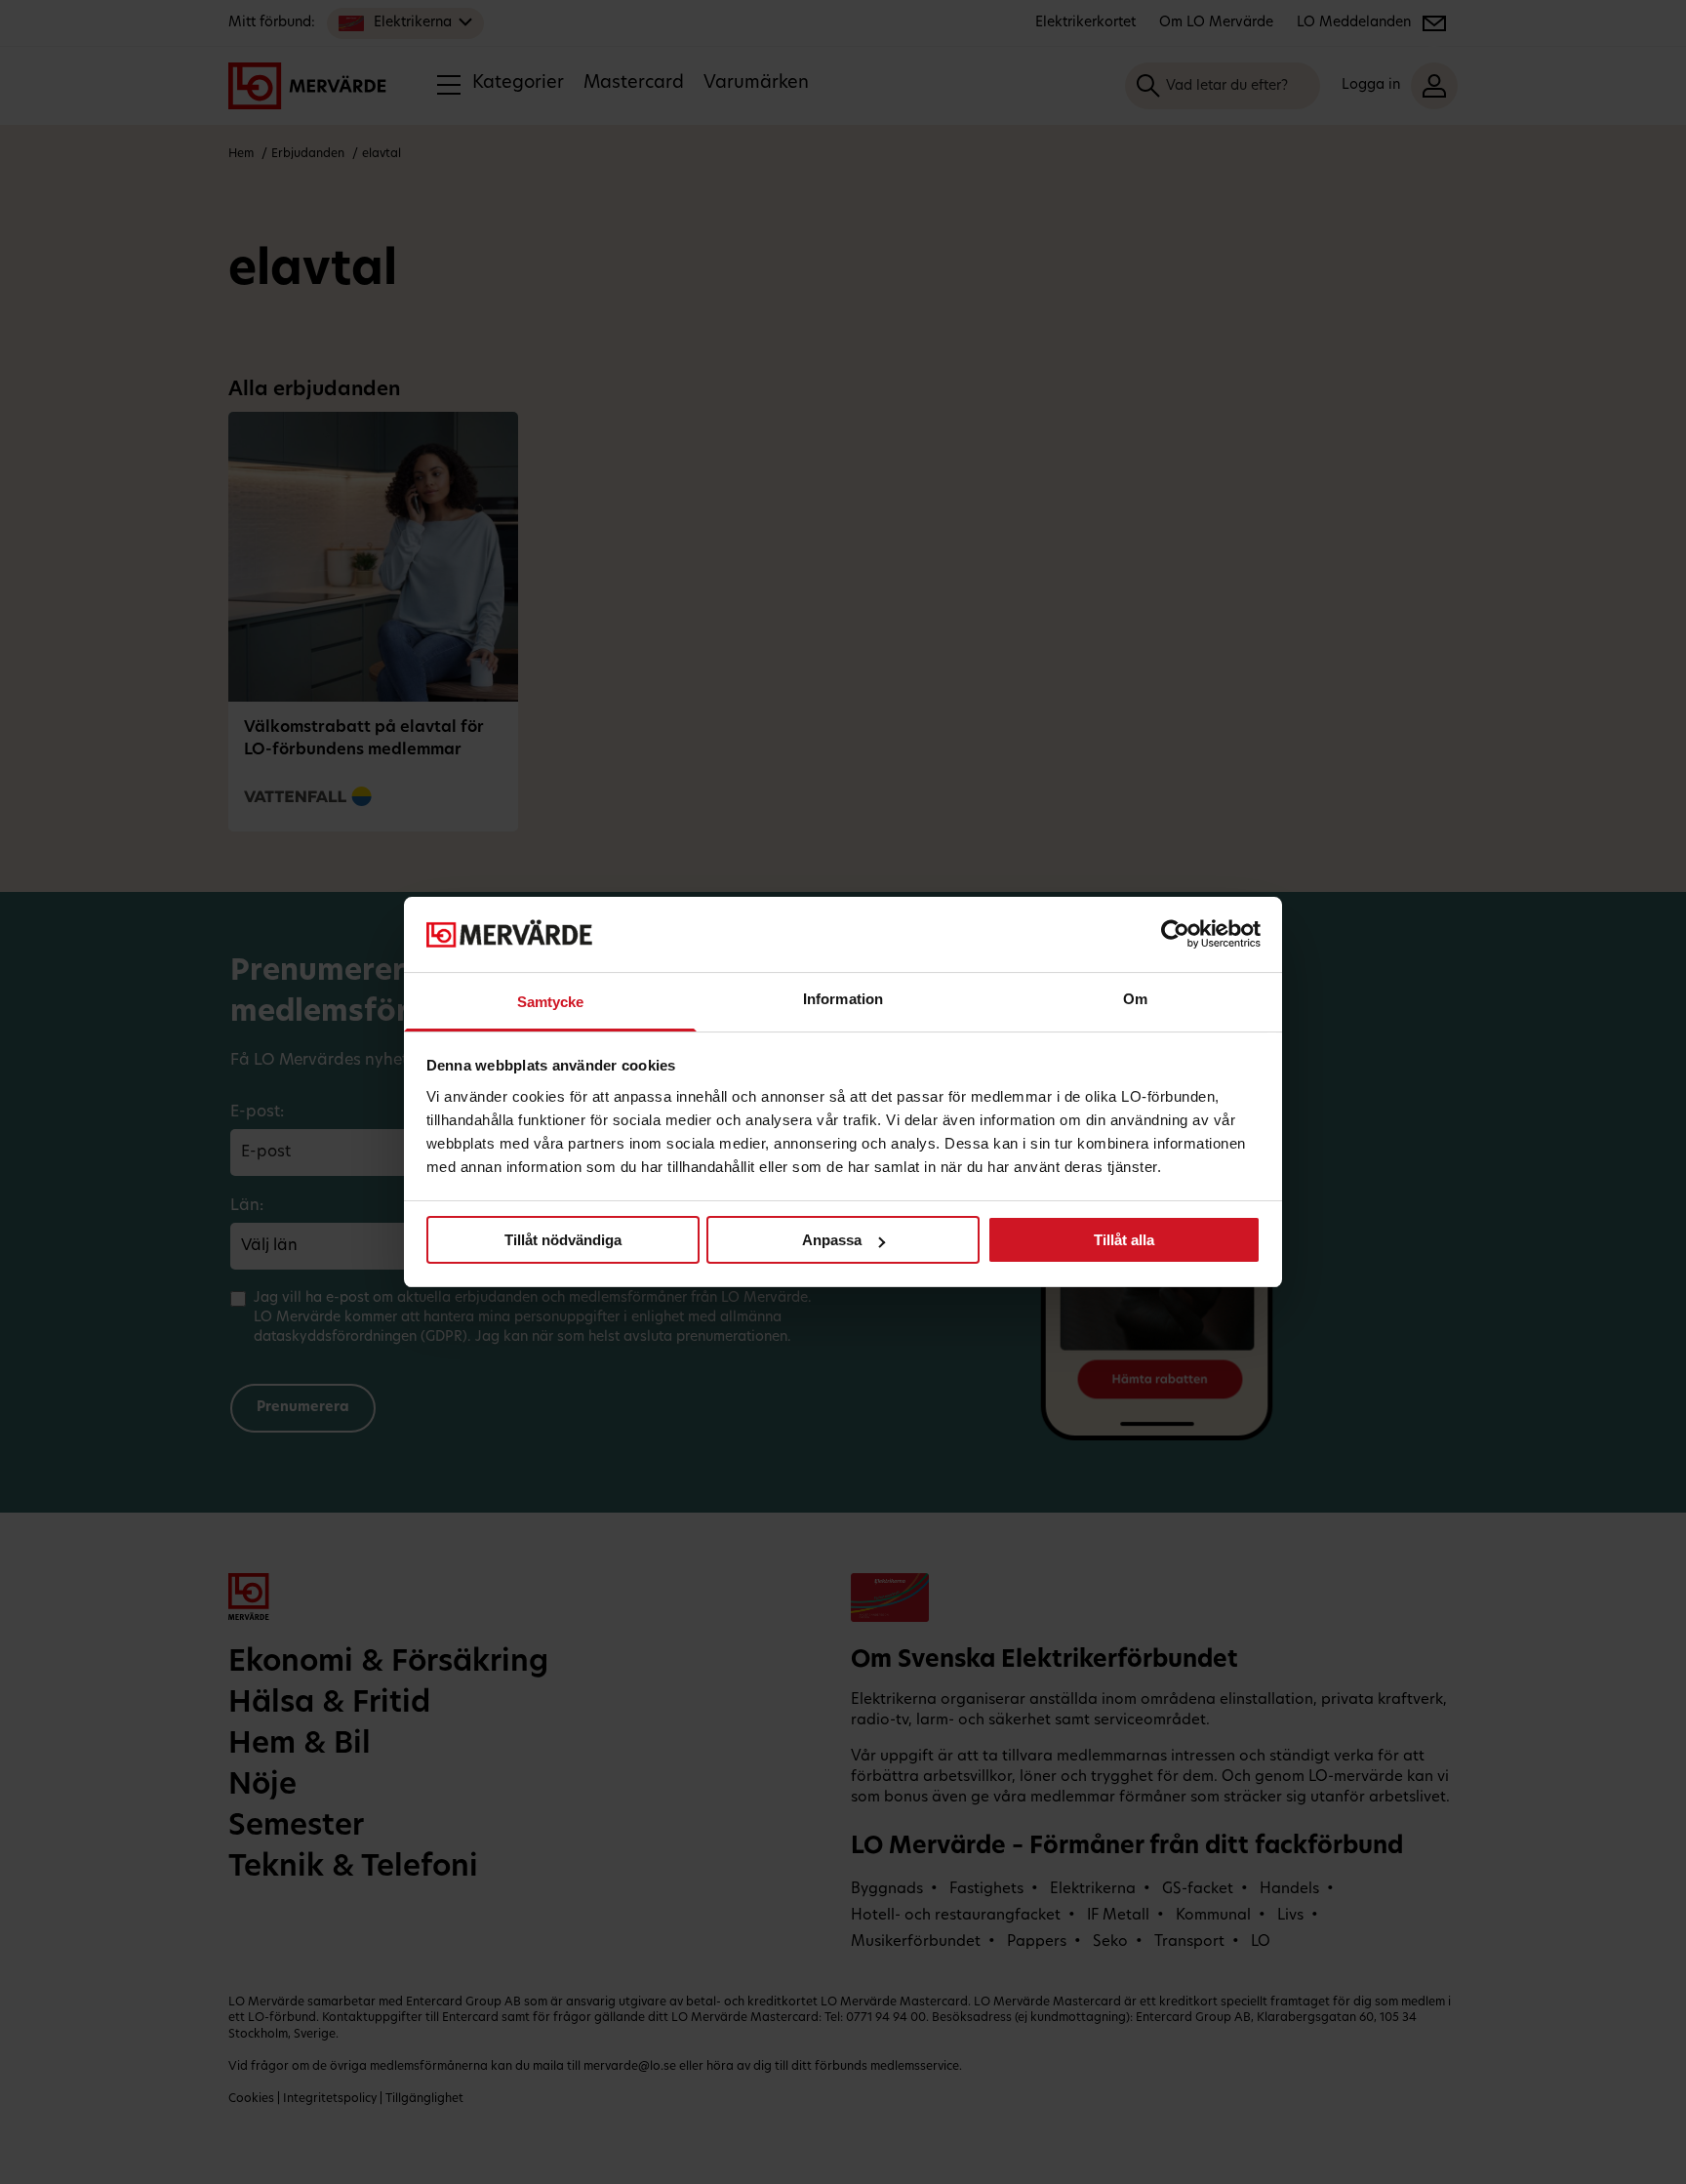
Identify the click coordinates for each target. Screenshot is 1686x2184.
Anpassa (832, 1240)
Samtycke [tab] (551, 1002)
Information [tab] (843, 999)
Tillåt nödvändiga (563, 1240)
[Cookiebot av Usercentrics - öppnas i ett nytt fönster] (1175, 934)
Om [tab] (1135, 999)
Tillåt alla (1124, 1240)
